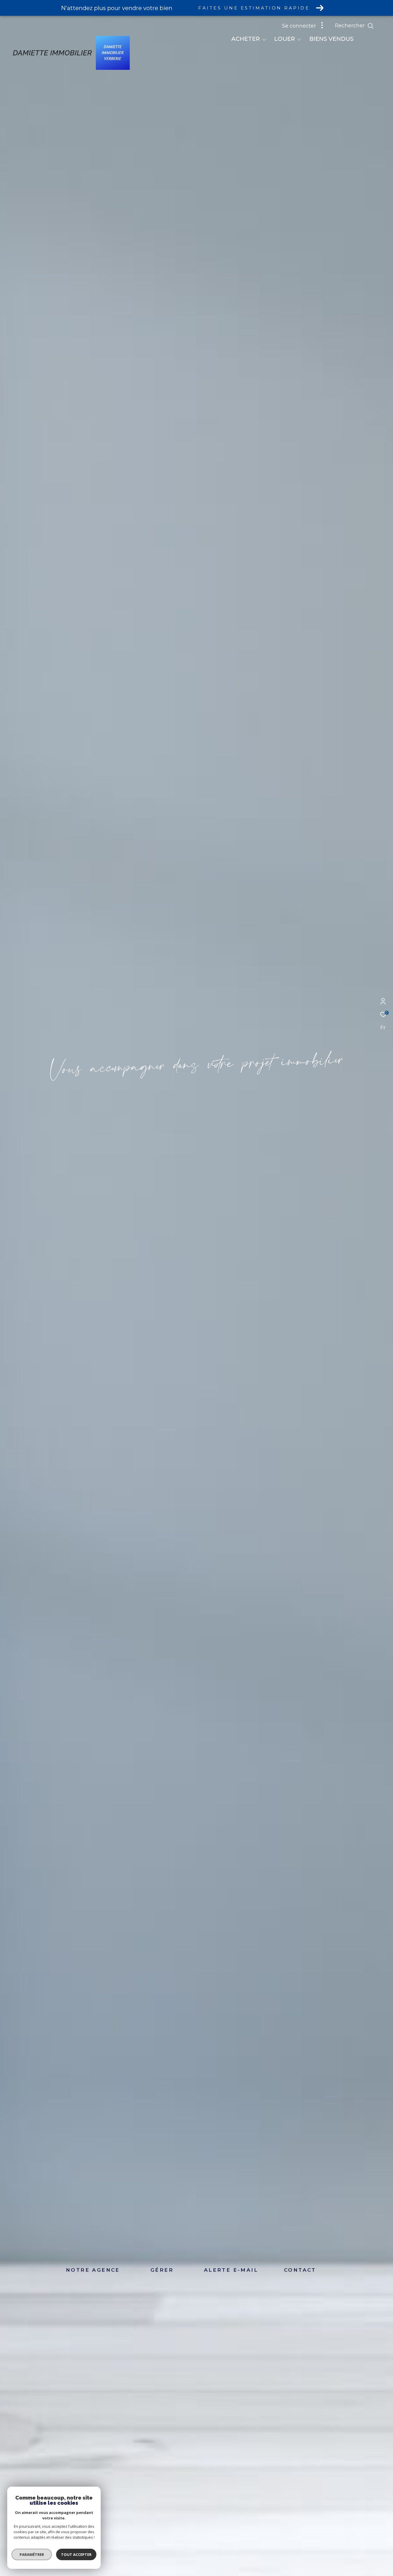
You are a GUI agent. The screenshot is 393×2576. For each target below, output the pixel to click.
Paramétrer (32, 2554)
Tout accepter (76, 2554)
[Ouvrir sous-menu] (264, 39)
